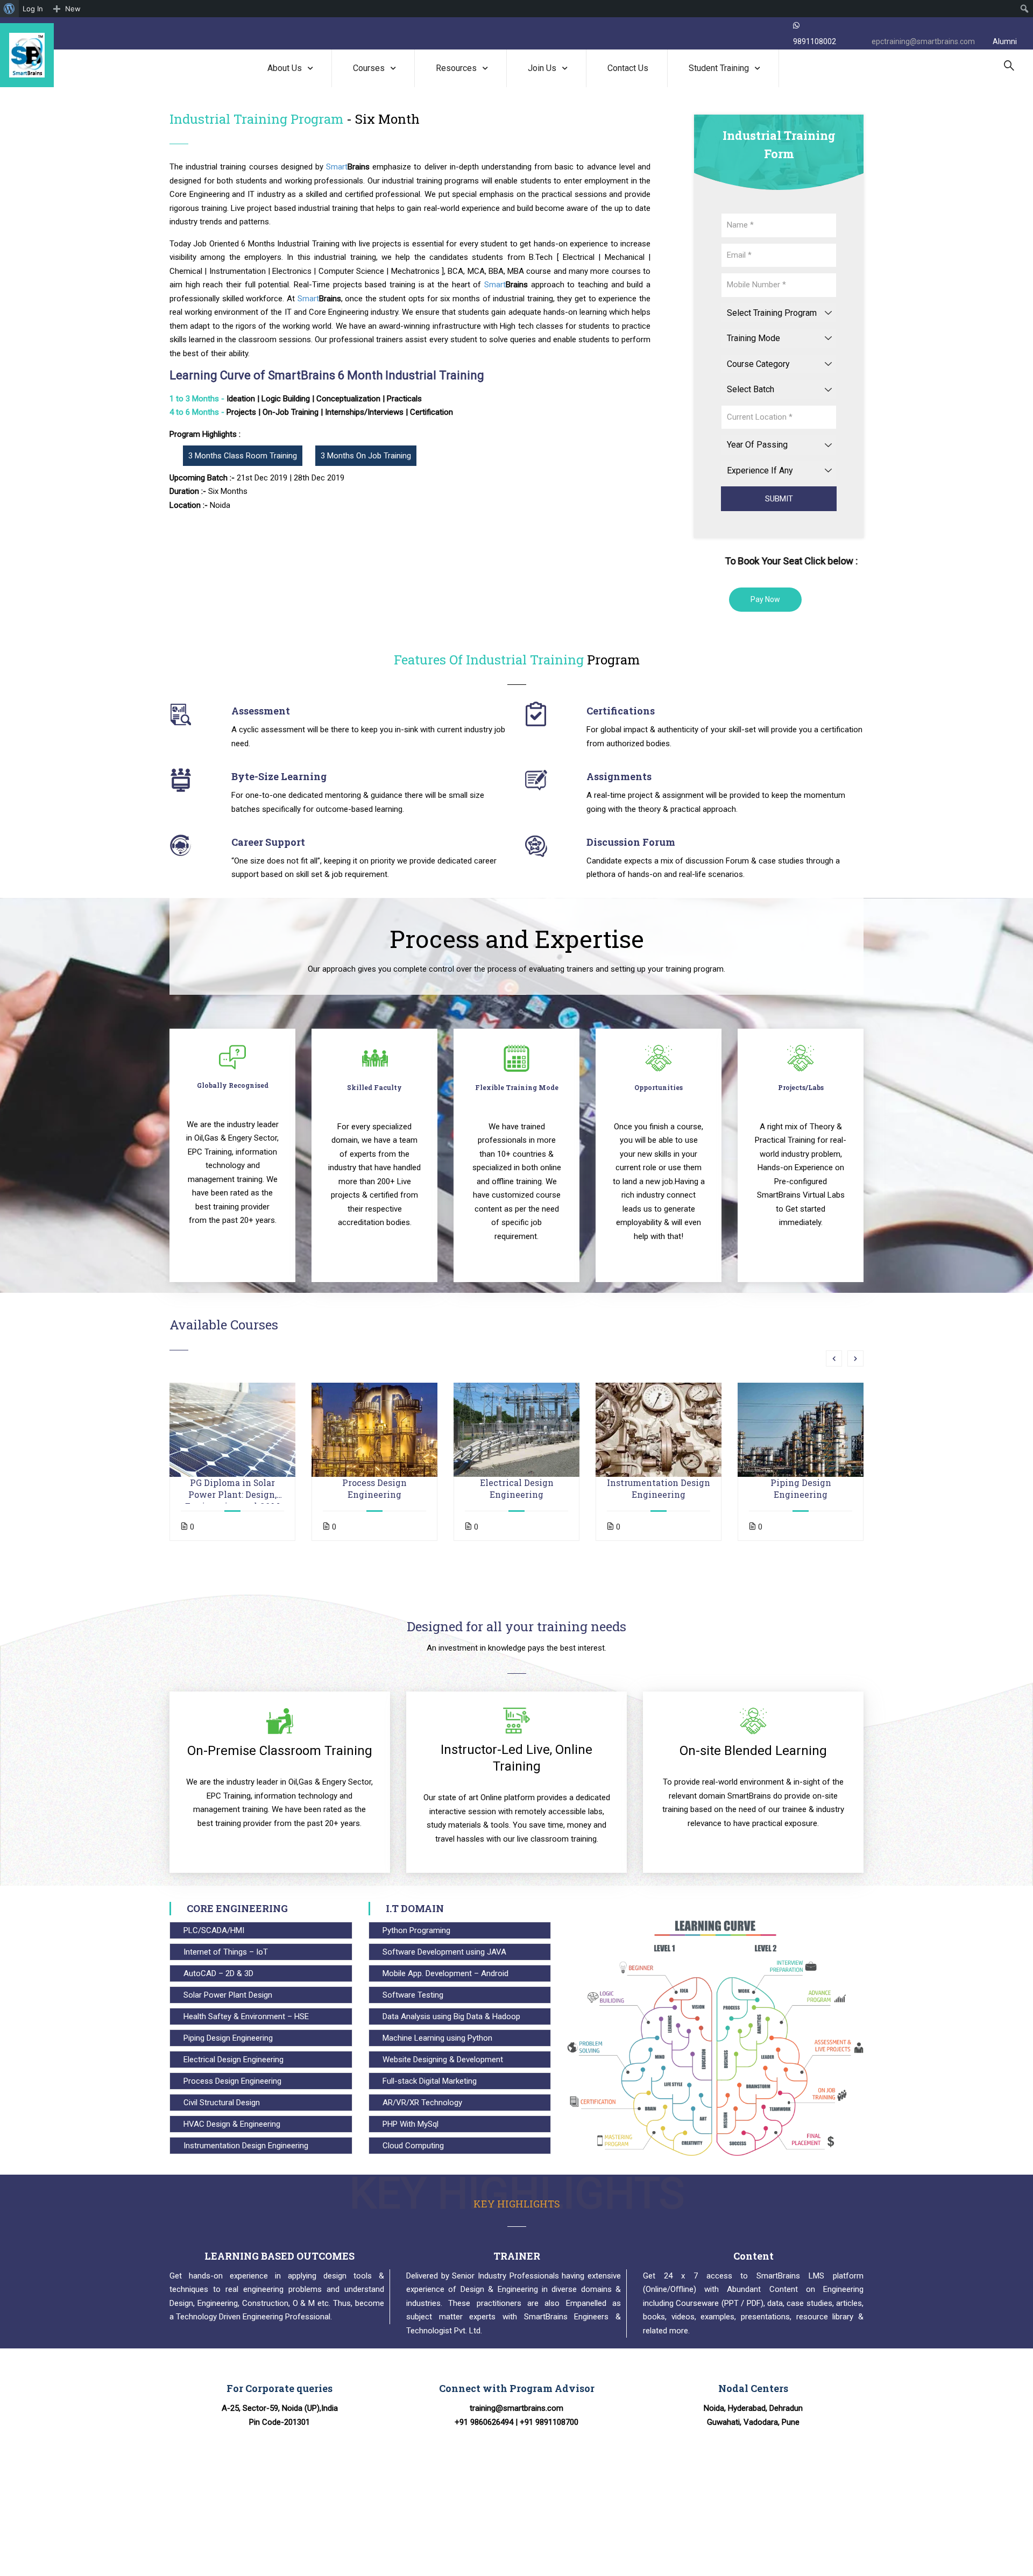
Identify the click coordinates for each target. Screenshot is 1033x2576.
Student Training (719, 68)
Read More (233, 1429)
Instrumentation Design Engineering (659, 1488)
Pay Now (765, 599)
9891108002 (815, 41)
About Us (285, 68)
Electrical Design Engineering (517, 1488)
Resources (456, 68)
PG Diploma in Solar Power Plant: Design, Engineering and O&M (232, 1489)
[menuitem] (9, 9)
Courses (369, 68)
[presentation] (834, 1358)
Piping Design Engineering (801, 1488)
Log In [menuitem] (33, 9)
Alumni (1005, 41)
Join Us (542, 68)
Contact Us (628, 68)
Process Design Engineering (374, 1488)
